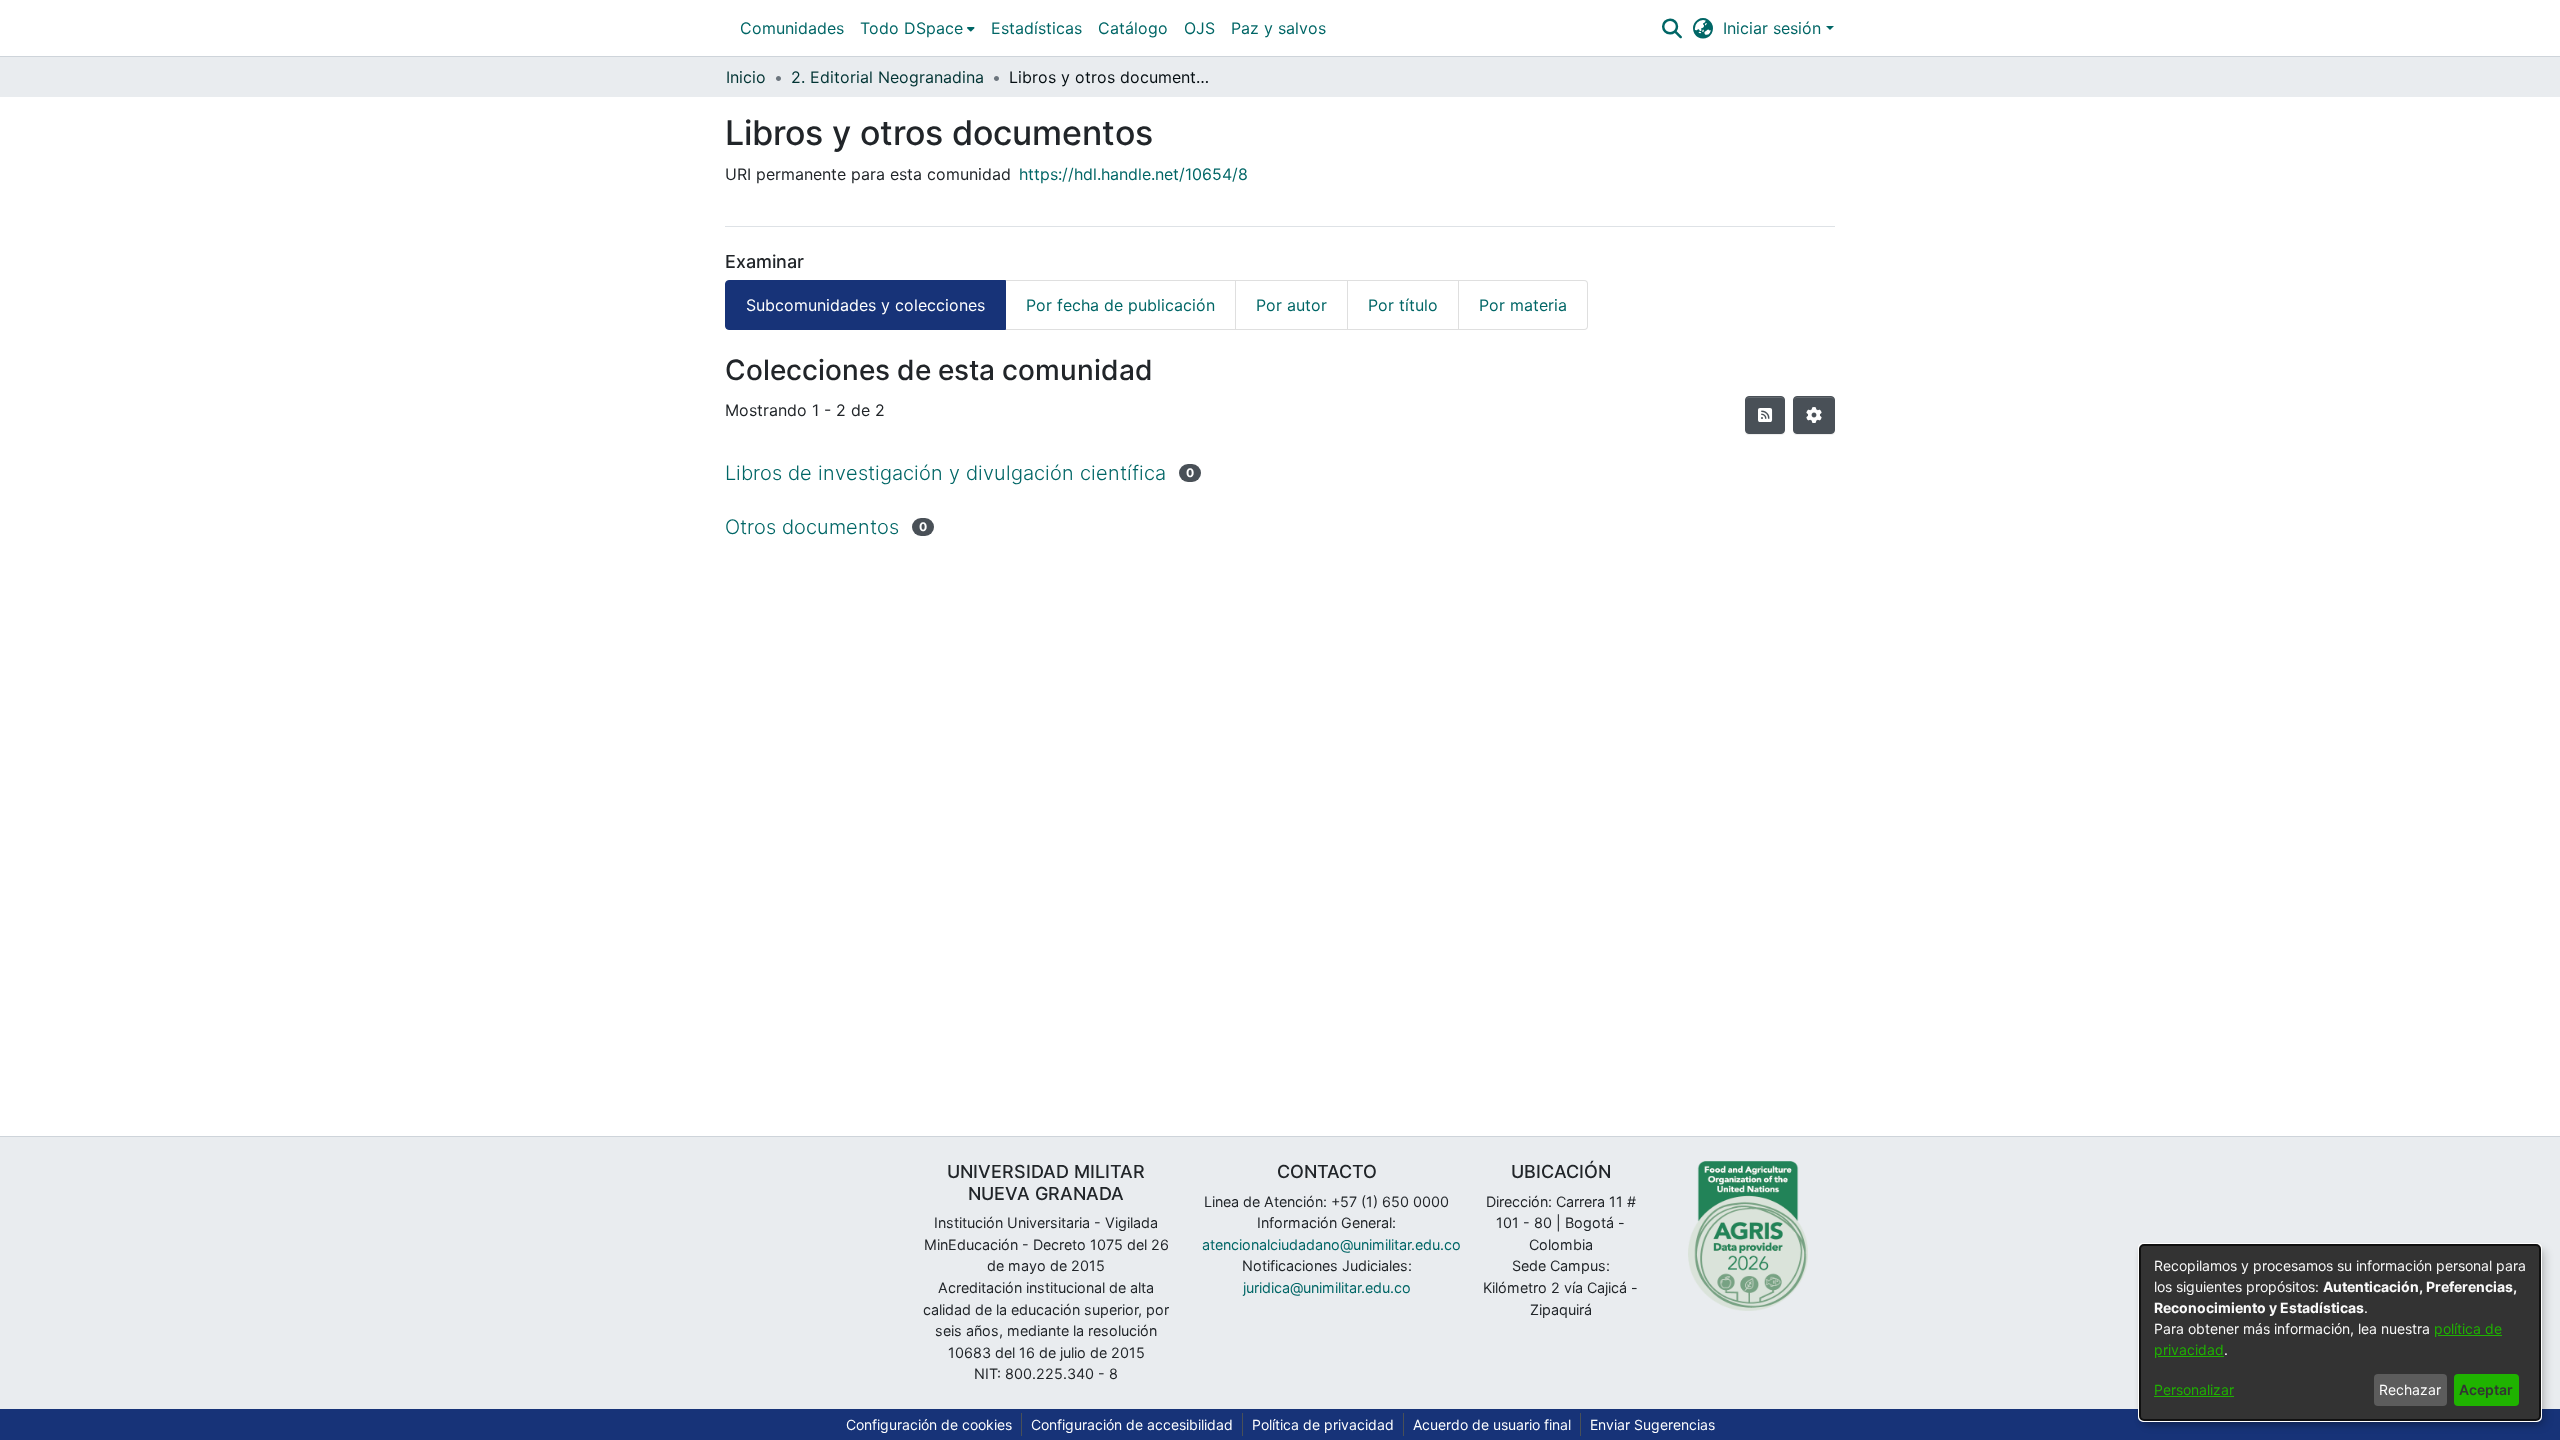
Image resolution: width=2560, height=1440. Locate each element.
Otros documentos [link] (812, 527)
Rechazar (2410, 1389)
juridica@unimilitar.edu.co (1327, 1287)
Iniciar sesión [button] (1774, 28)
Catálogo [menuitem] (1133, 28)
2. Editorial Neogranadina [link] (887, 77)
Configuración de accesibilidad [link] (1132, 1424)
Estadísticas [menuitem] (1036, 28)
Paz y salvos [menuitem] (1278, 28)
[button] (1671, 28)
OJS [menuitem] (1199, 28)
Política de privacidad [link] (1323, 1424)
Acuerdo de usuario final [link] (1492, 1424)
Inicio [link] (746, 77)
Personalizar (2194, 1389)
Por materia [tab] (1523, 305)
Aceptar (2486, 1389)
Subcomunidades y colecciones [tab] (865, 305)
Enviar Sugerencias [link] (1652, 1424)
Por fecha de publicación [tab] (1120, 305)
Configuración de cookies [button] (929, 1424)
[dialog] (2340, 1332)
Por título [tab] (1403, 305)
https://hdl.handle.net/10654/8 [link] (1133, 174)
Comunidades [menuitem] (792, 28)
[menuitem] (917, 28)
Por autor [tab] (1291, 305)
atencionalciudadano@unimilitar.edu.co (1331, 1244)
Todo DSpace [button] (911, 28)
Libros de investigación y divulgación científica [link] (945, 473)
